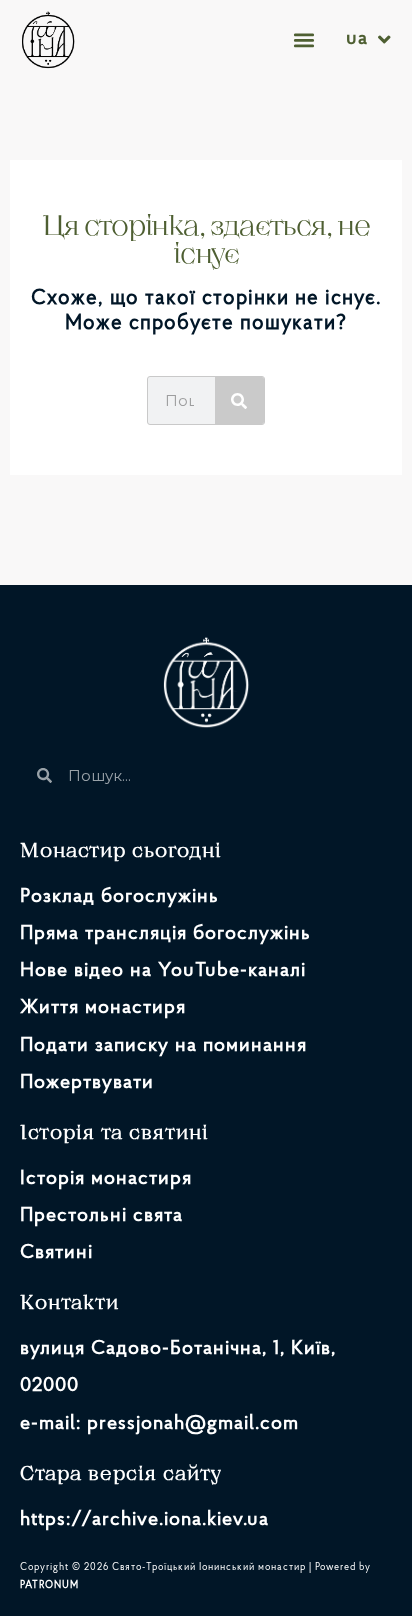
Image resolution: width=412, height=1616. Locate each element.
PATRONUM (49, 1585)
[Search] (239, 400)
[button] (304, 39)
